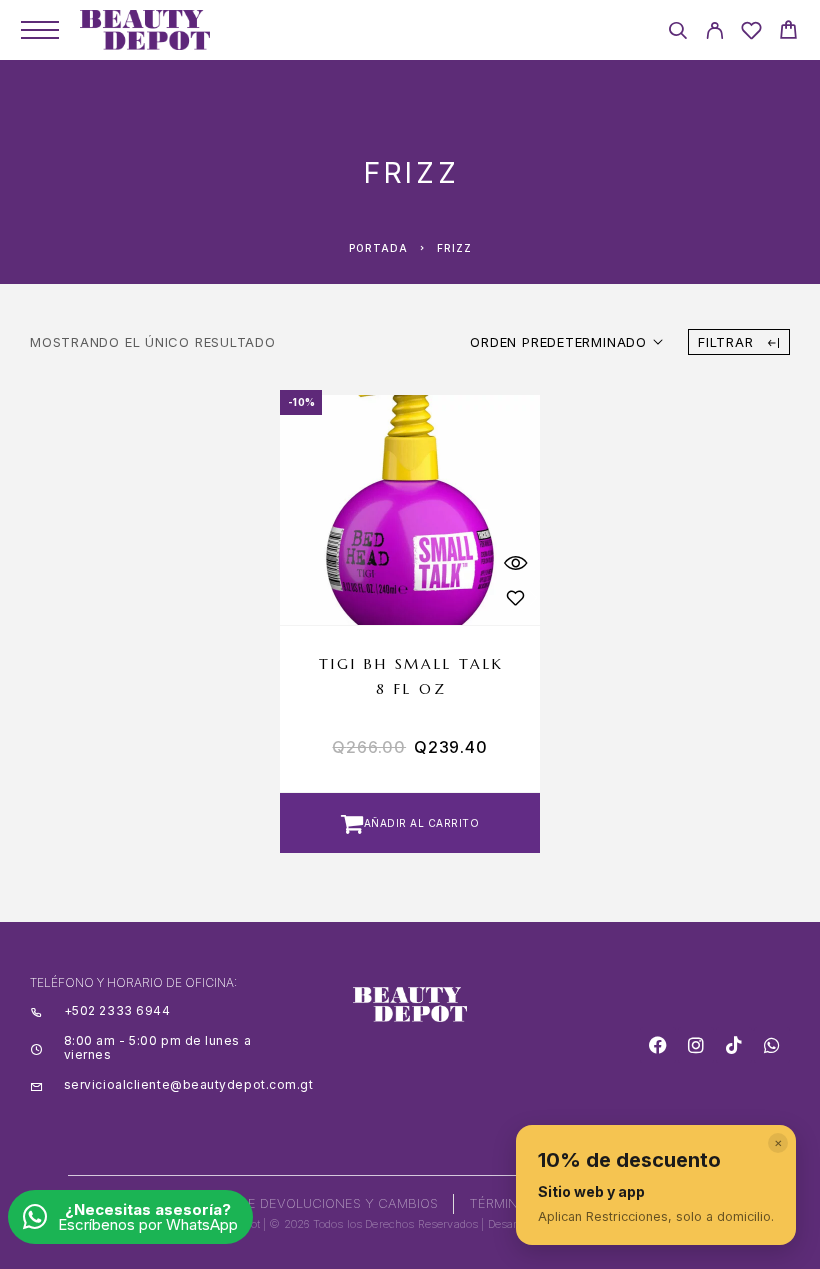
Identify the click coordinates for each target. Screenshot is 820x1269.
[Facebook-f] (658, 1045)
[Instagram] (696, 1045)
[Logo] (145, 30)
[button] (410, 823)
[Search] (677, 33)
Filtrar (728, 342)
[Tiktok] (734, 1045)
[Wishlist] (751, 33)
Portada (378, 248)
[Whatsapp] (772, 1045)
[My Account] (714, 33)
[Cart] (788, 32)
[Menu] (40, 30)
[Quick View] (515, 562)
